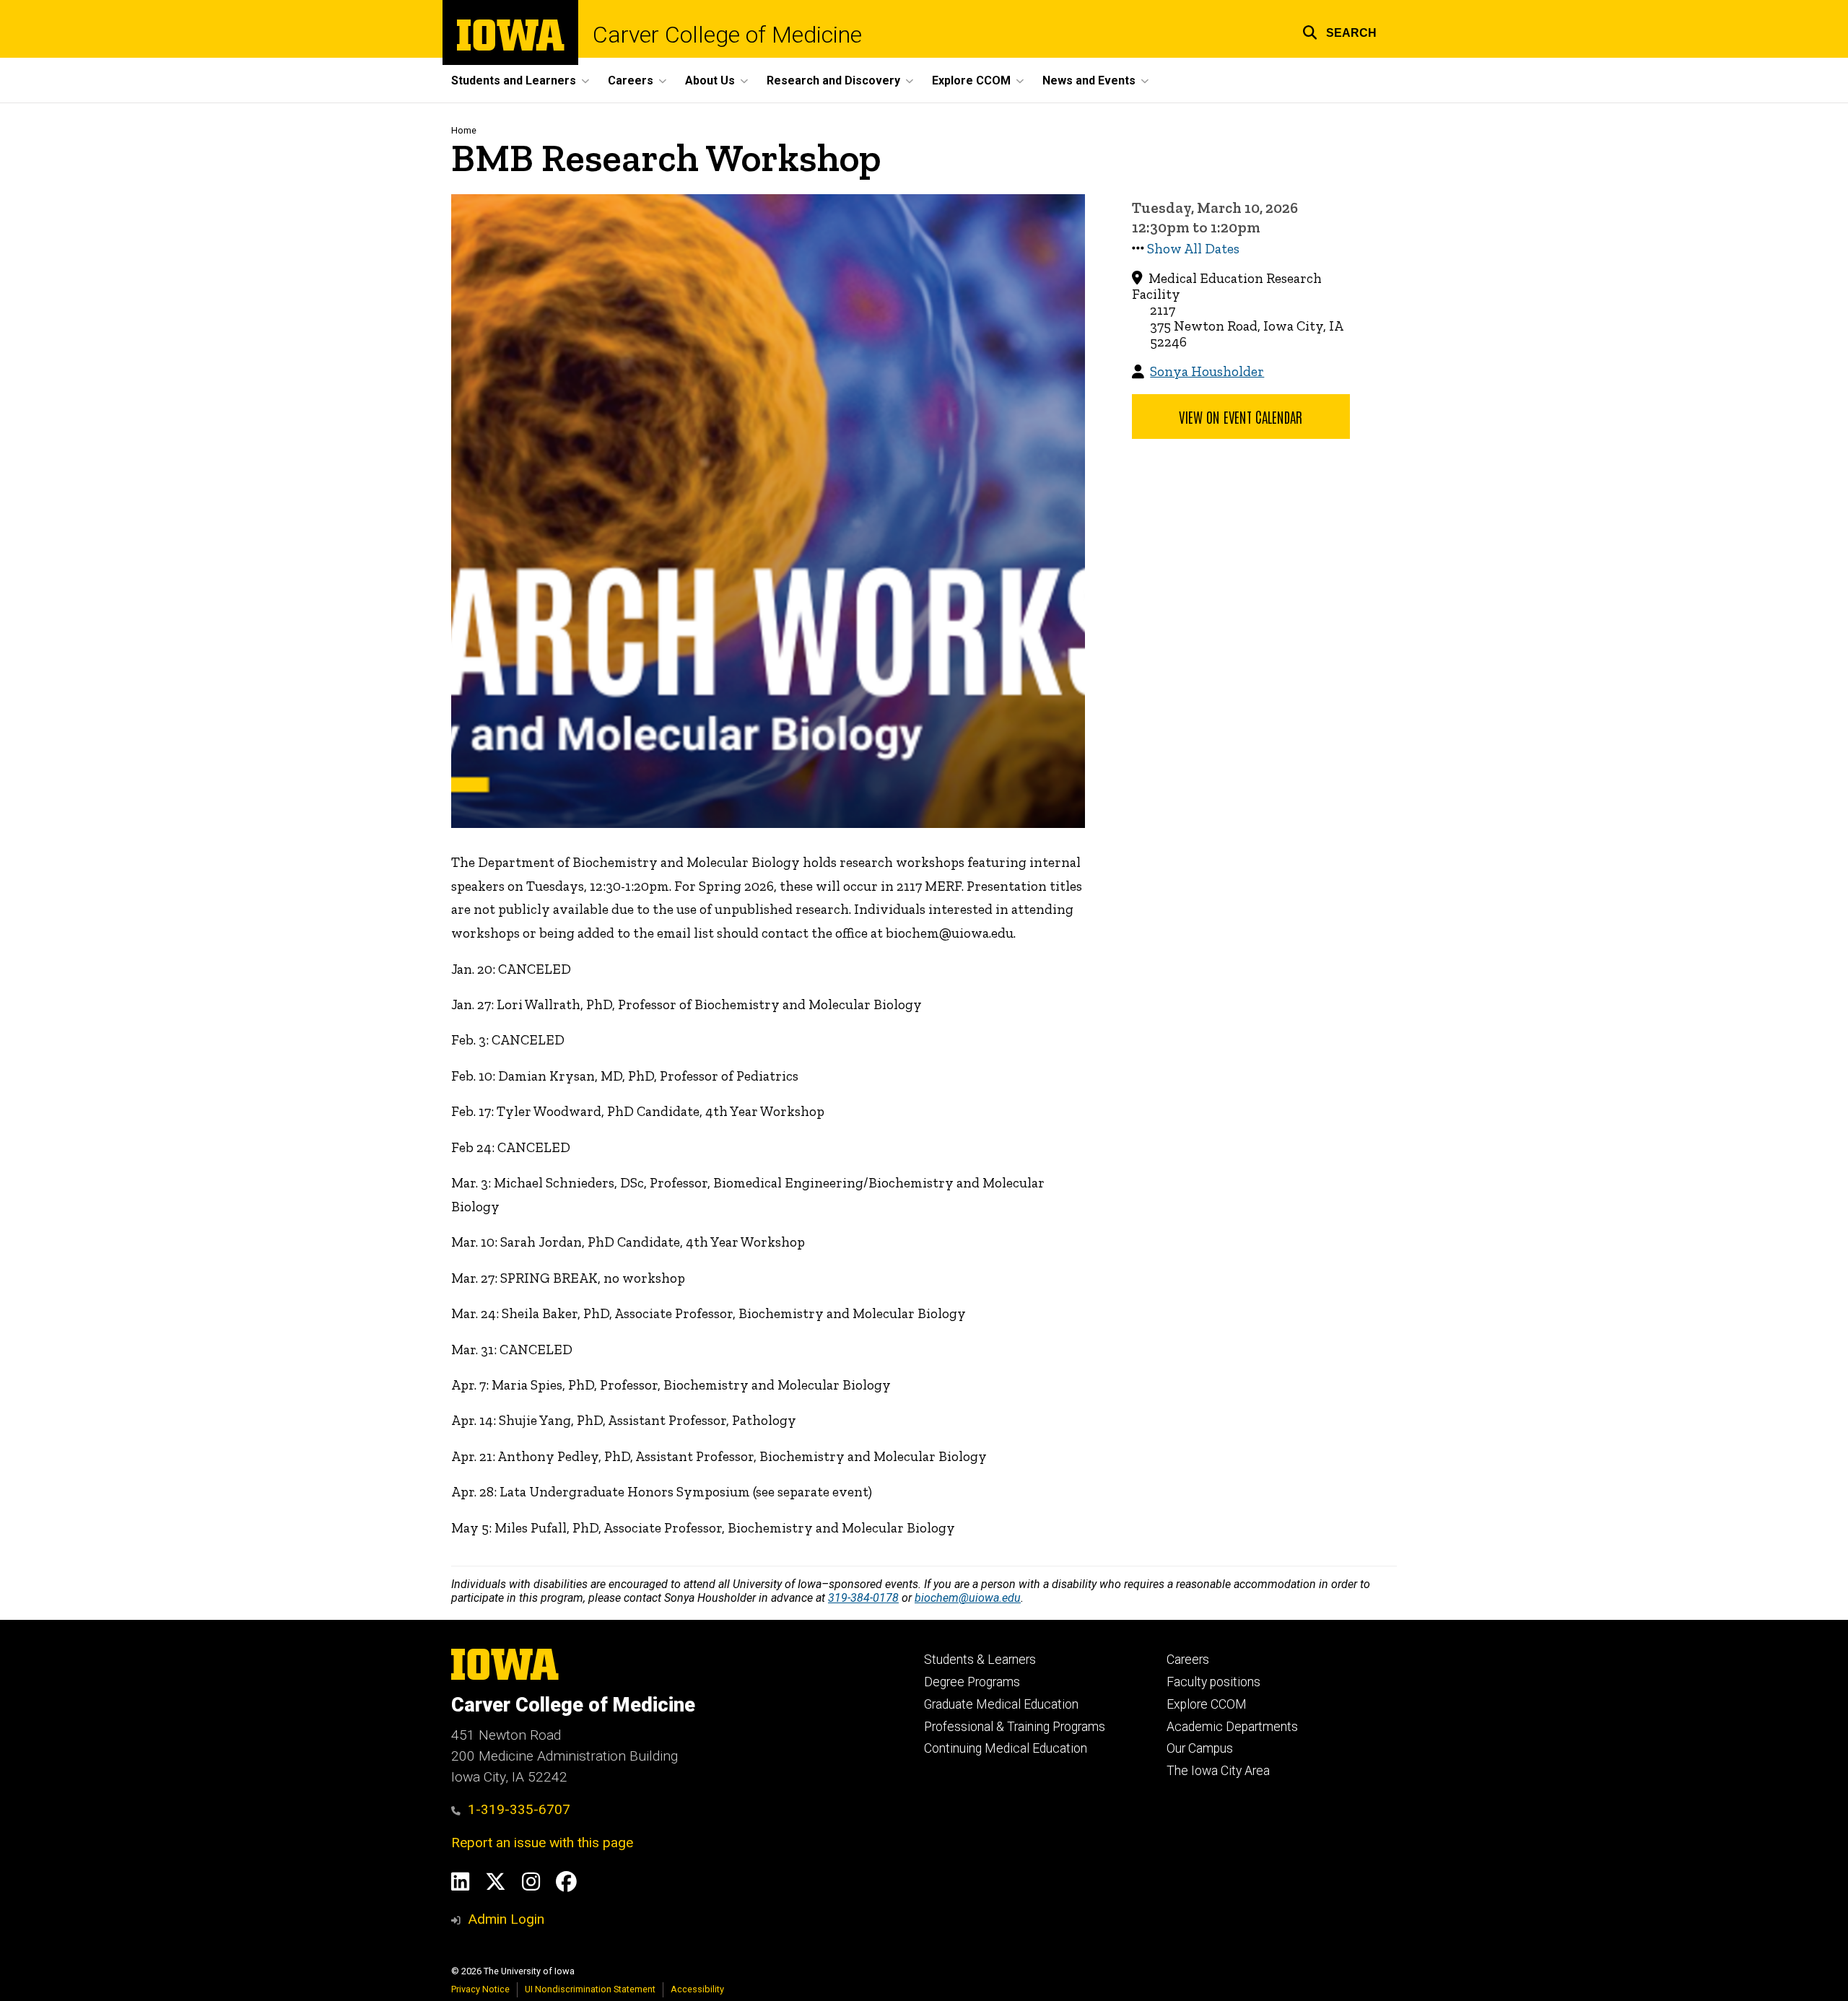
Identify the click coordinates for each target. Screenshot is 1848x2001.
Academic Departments (1232, 1727)
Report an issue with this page (542, 1843)
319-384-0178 (863, 1598)
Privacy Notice (480, 1989)
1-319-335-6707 (519, 1809)
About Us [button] (710, 80)
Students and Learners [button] (514, 80)
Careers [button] (631, 80)
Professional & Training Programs (1015, 1727)
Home (464, 130)
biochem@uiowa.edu (968, 1598)
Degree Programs (972, 1682)
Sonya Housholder (1207, 371)
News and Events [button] (1089, 80)
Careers (1188, 1660)
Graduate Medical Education (1001, 1704)
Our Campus (1200, 1748)
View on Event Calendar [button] (1241, 417)
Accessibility (697, 1989)
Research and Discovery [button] (833, 80)
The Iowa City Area (1218, 1771)
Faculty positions (1213, 1682)
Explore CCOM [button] (971, 80)
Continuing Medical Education (1006, 1748)
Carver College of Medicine (727, 35)
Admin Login (506, 1919)
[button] (1339, 31)
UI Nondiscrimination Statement (590, 1989)
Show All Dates (1193, 249)
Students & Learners (980, 1660)
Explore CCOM (1207, 1704)
